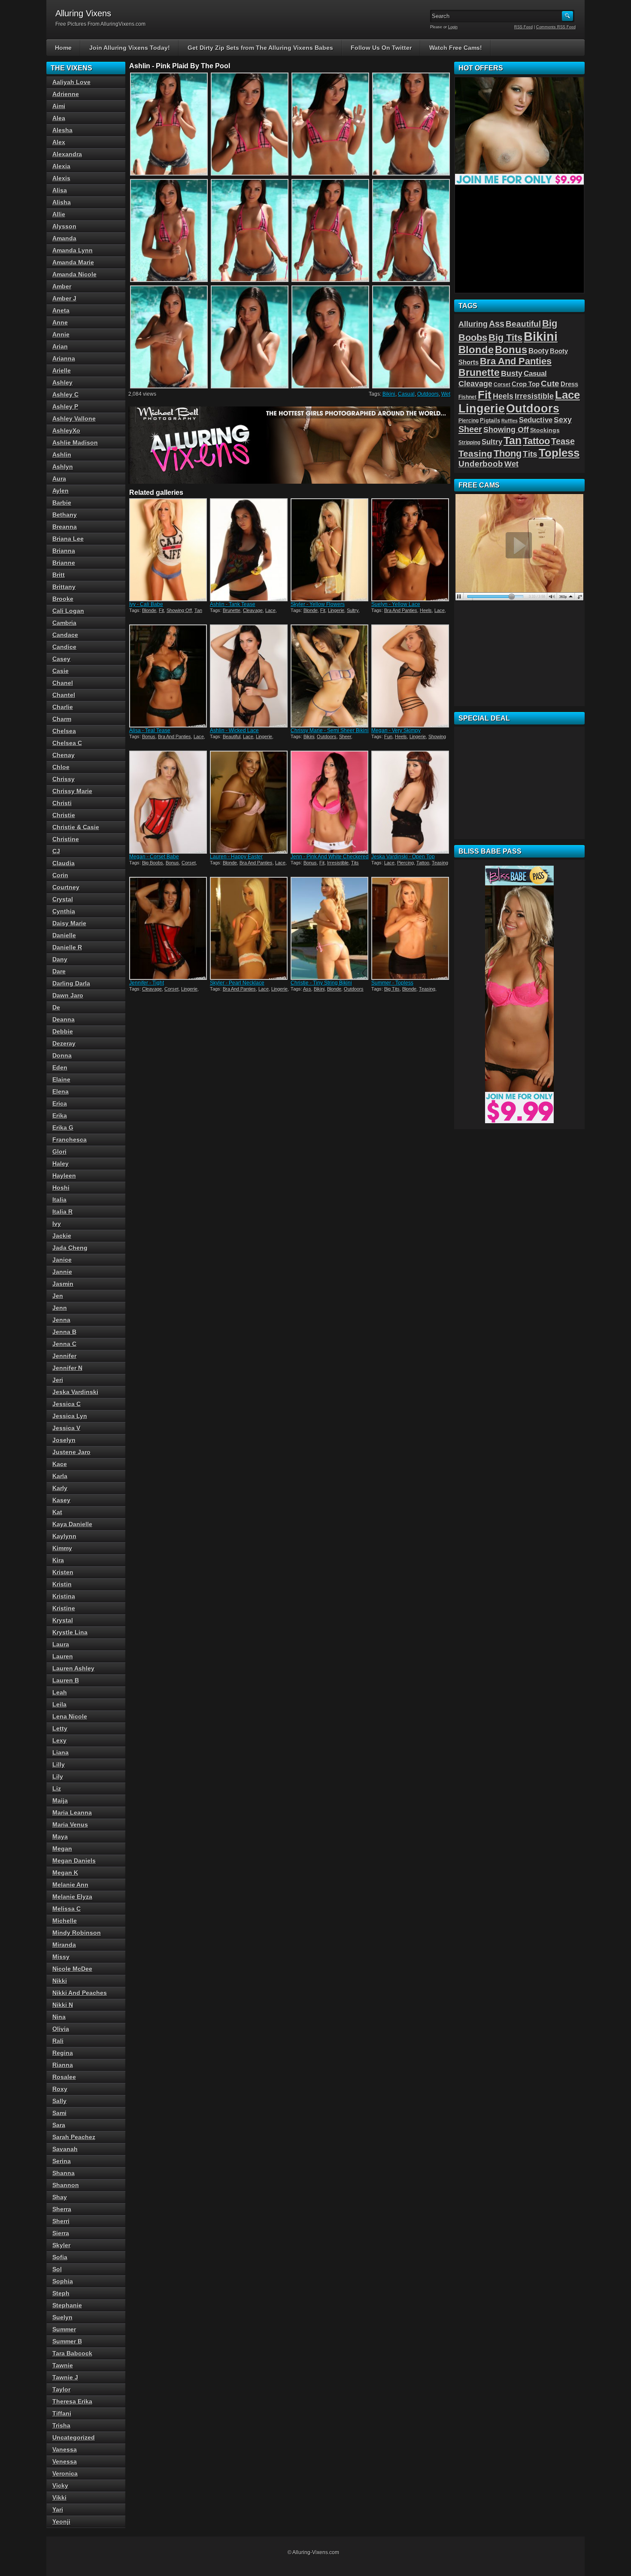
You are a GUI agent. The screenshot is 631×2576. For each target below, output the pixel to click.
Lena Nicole (70, 1716)
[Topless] (411, 928)
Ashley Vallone (74, 418)
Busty (512, 373)
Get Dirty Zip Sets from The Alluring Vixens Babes (260, 48)
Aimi (59, 106)
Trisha (61, 2425)
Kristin (62, 1584)
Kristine (64, 1608)
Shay (60, 2197)
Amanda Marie (73, 262)
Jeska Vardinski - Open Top (403, 857)
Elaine (61, 1079)
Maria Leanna (72, 1812)
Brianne (64, 563)
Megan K (65, 1873)
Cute (550, 383)
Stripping (469, 442)
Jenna (61, 1320)
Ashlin (62, 455)
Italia (59, 1200)
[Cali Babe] (169, 550)
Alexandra (67, 154)
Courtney (66, 887)
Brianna (64, 551)
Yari (58, 2509)
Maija (60, 1800)
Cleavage (253, 610)
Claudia (64, 863)
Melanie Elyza (72, 1897)
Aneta (61, 310)
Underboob (481, 464)
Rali (58, 2041)
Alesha (62, 130)
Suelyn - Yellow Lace (396, 604)
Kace (60, 1464)
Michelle (65, 1921)
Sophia (63, 2281)
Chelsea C (67, 743)
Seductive (536, 420)
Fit (161, 610)
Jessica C (67, 1404)
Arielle (62, 370)
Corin (60, 875)
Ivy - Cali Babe (146, 604)
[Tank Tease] (249, 550)
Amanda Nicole (74, 274)
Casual (406, 394)
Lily (58, 1776)
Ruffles (510, 421)
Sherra (62, 2209)
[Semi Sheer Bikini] (330, 676)
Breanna (65, 527)
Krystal (63, 1620)
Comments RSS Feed (556, 27)
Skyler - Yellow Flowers (318, 604)
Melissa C (67, 1909)
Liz (57, 1788)
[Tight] (169, 928)
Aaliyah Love (71, 82)
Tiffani (62, 2413)
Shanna (64, 2173)
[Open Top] (411, 802)
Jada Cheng (70, 1248)
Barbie (62, 503)
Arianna (64, 358)
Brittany (64, 587)
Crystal (63, 899)
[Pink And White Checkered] (330, 802)
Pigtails (490, 421)
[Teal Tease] (169, 676)
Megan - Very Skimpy (396, 730)
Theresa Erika (72, 2401)
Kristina (64, 1596)
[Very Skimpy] (411, 676)
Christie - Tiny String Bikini (321, 983)
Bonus (149, 736)
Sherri (61, 2221)
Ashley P (65, 406)
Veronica (65, 2473)
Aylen (61, 491)
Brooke (63, 599)
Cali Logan (68, 611)
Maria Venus (70, 1824)
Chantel (64, 695)
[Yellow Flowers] (330, 550)
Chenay (64, 755)
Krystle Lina (70, 1632)
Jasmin (63, 1284)
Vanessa (65, 2449)
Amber (62, 286)
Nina (59, 2017)
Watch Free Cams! (456, 48)
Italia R (62, 1212)
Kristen (63, 1572)
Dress (569, 384)
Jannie (62, 1272)
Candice (64, 647)
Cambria (64, 623)
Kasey (61, 1500)
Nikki (60, 1981)
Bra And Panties (401, 610)
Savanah (65, 2149)
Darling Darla (71, 983)
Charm (62, 719)
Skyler (61, 2245)
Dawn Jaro (68, 995)
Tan (198, 610)
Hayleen (64, 1176)
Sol (57, 2269)
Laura (61, 1644)
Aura (59, 479)
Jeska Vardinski (75, 1392)
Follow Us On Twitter (381, 48)
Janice (62, 1260)
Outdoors (428, 394)
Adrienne (66, 94)
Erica (60, 1103)
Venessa (65, 2461)
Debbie (63, 1031)
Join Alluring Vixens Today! (130, 48)
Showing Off (179, 610)
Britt (59, 575)
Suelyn (62, 2317)
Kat (57, 1512)
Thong (508, 453)
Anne (60, 322)
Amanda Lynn (73, 250)
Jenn (60, 1308)
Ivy (57, 1224)
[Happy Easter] (249, 802)
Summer (64, 2329)
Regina (63, 2053)
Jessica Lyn (70, 1416)
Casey (61, 659)
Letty (60, 1728)
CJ (56, 851)
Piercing (405, 863)
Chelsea (64, 731)
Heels (426, 610)
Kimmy (62, 1548)
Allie (59, 214)
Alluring (473, 324)
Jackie (62, 1236)
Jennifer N (67, 1368)
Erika (60, 1115)
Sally (59, 2101)
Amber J (64, 298)
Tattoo (423, 863)
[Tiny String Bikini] (330, 928)
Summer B (67, 2341)
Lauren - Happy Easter (236, 857)
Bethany (65, 515)
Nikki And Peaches (80, 1993)
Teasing (440, 863)
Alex (59, 142)
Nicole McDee (72, 1969)
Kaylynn (64, 1536)
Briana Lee (68, 539)
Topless (559, 453)
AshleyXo (66, 430)
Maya (60, 1837)
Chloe (61, 767)
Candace (65, 635)
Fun (388, 736)
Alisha (62, 202)
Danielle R (67, 947)
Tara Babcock (72, 2353)
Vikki (59, 2497)
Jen (58, 1296)
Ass (307, 989)
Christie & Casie (76, 827)
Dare (59, 971)
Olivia (61, 2029)
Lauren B (66, 1680)
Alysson (64, 226)
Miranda (64, 1945)
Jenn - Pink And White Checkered (330, 857)
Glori (59, 1152)
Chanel (63, 683)
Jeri (58, 1380)
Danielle (64, 935)
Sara (59, 2125)
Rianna (63, 2065)
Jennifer (64, 1356)
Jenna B (64, 1332)
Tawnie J (65, 2377)
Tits (355, 863)
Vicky (60, 2485)
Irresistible (338, 863)
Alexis (61, 178)
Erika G (63, 1127)
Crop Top (526, 384)
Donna (62, 1055)
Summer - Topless (392, 983)
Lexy (59, 1740)
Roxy (60, 2089)
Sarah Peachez (74, 2137)
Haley (61, 1164)
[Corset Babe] (169, 802)
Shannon (66, 2185)
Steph (61, 2293)
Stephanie (67, 2305)
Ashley (62, 382)
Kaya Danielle (72, 1524)
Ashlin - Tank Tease (233, 604)
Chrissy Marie (72, 791)
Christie (64, 815)
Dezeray (64, 1043)
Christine (66, 839)
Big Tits (392, 989)
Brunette (232, 610)
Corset (189, 863)
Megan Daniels (74, 1861)
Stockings (545, 430)
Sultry (353, 610)
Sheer (345, 736)
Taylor (61, 2389)
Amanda (64, 238)
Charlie (63, 707)
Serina (62, 2161)
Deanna (64, 1019)
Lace (270, 610)
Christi (62, 803)
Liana (61, 1752)
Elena (61, 1091)
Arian (60, 346)
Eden (60, 1067)
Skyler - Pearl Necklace (237, 983)
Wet (446, 394)
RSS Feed (523, 27)
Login (453, 27)
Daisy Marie (69, 923)
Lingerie (336, 610)
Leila (59, 1704)
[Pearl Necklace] (249, 928)
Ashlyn (63, 467)
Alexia (61, 166)
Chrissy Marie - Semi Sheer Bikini (330, 730)
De (56, 1007)
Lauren (63, 1656)
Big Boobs (153, 863)
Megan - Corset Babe (154, 857)
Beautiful (232, 736)
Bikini (389, 394)
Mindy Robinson (77, 1933)
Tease (563, 441)
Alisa (60, 190)
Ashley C (65, 394)
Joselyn (64, 1440)
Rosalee (64, 2077)
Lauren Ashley (73, 1668)
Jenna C (64, 1344)
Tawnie (63, 2365)
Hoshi (61, 1188)
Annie (61, 334)
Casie (61, 671)
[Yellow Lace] (411, 550)
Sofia (60, 2257)
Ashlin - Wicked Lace (234, 730)
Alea (59, 118)
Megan (62, 1849)
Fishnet (467, 397)
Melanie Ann (70, 1885)
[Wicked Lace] (249, 676)
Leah (60, 1692)
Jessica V (66, 1428)
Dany (60, 959)
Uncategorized (74, 2437)
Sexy (563, 420)
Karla (60, 1476)
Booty (538, 351)
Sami (59, 2113)
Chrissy (64, 779)
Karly (60, 1488)
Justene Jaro (71, 1452)
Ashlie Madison (75, 442)
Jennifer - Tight (147, 983)
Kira (58, 1560)
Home (63, 48)
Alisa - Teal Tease (150, 730)
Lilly (59, 1764)
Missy (61, 1957)
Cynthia (64, 911)
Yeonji (61, 2521)
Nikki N (63, 2005)
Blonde (149, 610)
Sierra (61, 2233)
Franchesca (70, 1140)
